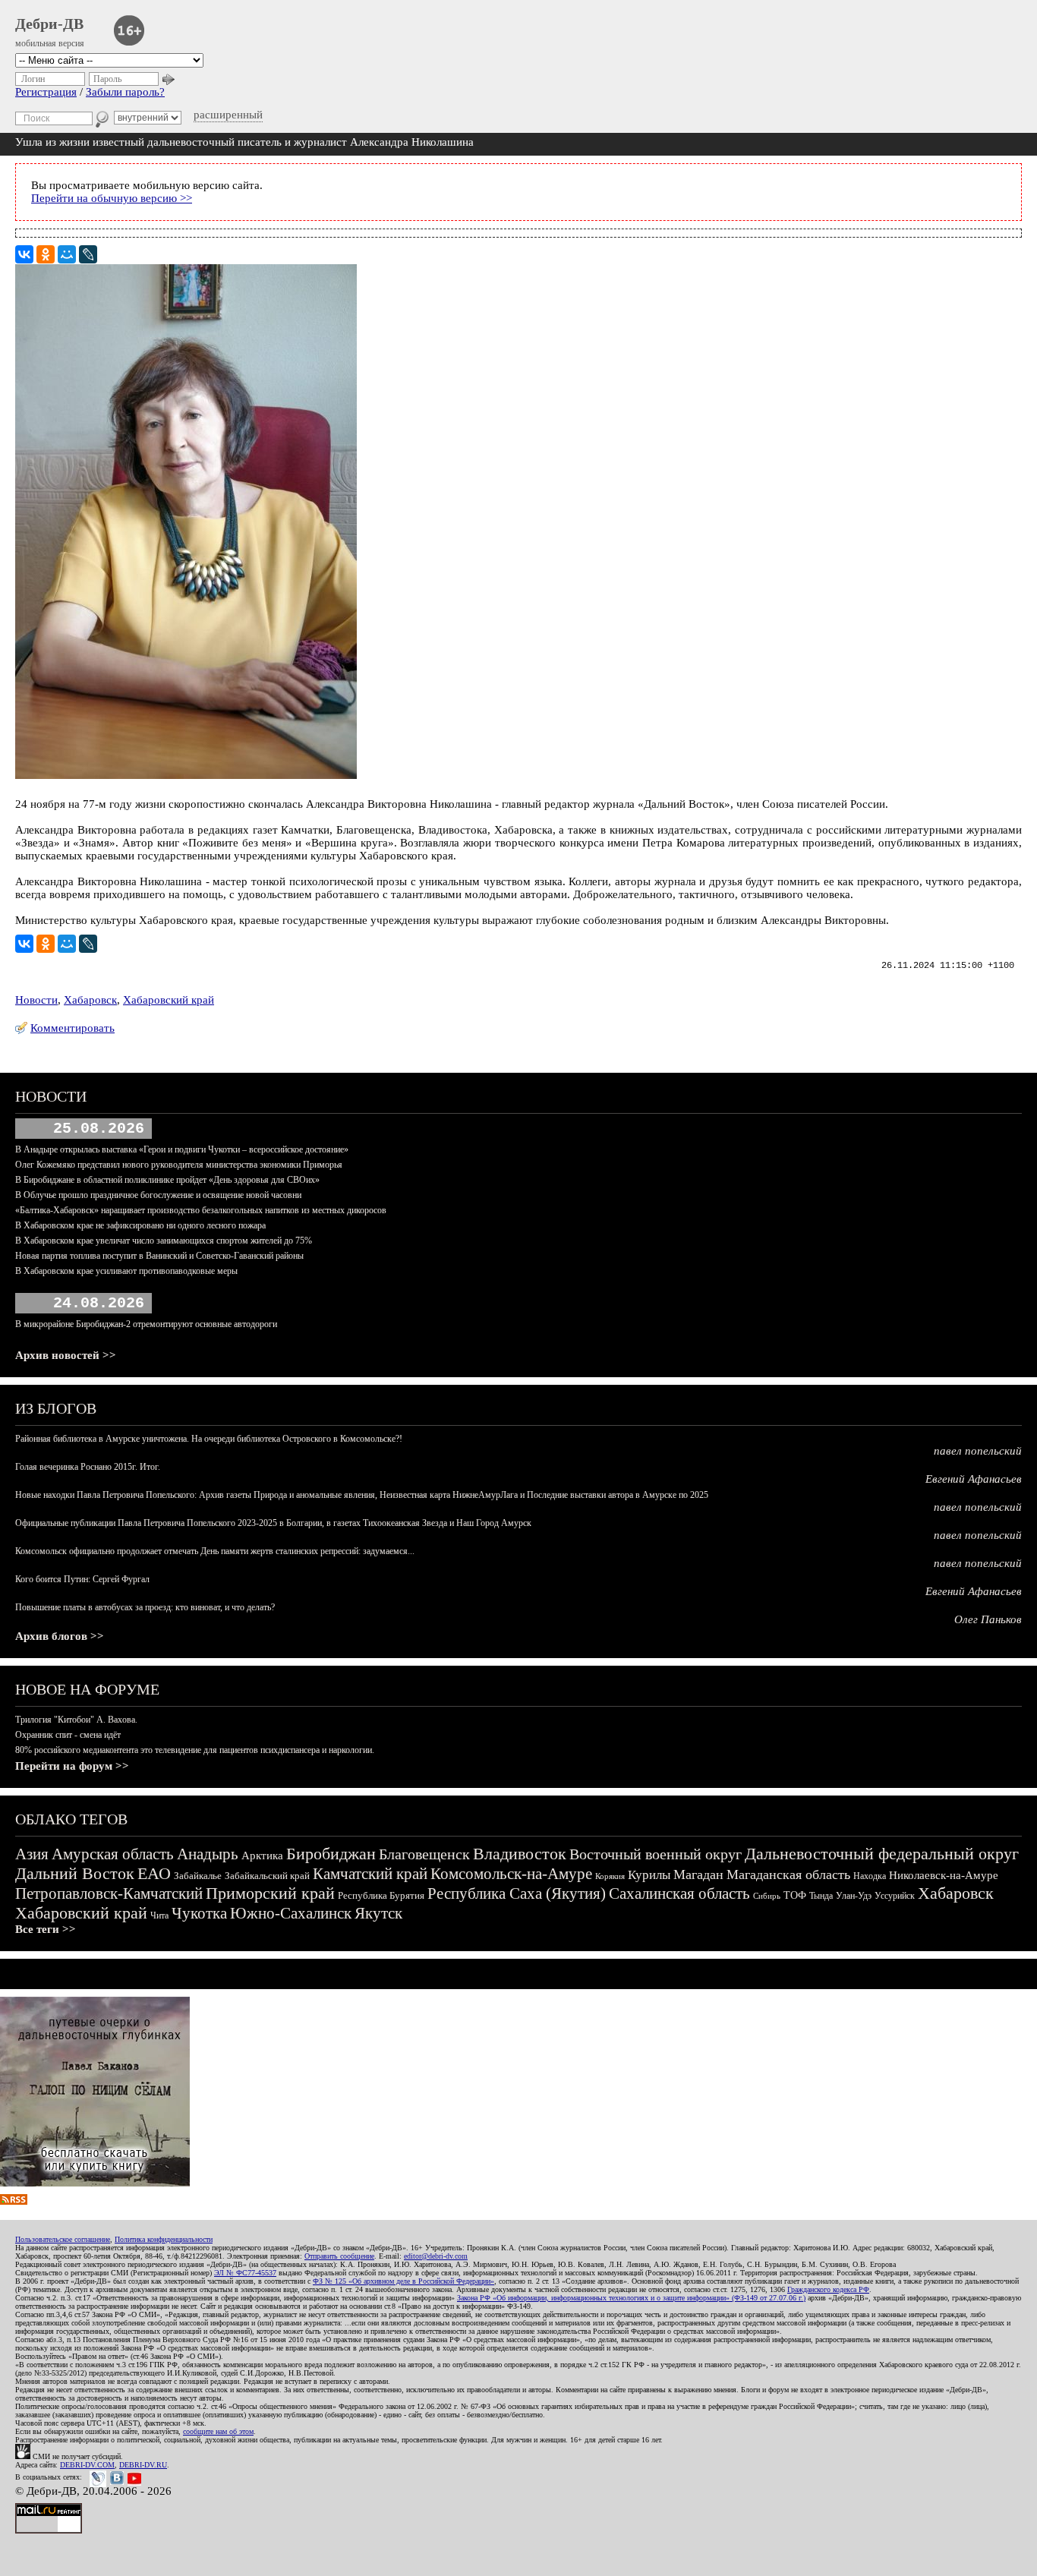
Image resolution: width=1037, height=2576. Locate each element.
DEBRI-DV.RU (143, 2465)
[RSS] (14, 2201)
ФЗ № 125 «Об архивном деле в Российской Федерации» (403, 2281)
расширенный (228, 115)
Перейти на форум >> (72, 1766)
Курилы (649, 1875)
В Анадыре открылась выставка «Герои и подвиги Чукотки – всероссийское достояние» (182, 1149)
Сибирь (767, 1896)
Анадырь (208, 1854)
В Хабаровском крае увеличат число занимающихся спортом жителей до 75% (164, 1241)
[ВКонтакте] (24, 254)
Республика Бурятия (381, 1895)
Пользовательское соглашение (63, 2239)
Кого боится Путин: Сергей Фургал (82, 1579)
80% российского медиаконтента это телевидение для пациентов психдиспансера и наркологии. (195, 1750)
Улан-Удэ (854, 1896)
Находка (870, 1876)
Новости (36, 1000)
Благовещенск (424, 1854)
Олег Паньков (988, 1619)
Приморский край (270, 1893)
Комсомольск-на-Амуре (511, 1874)
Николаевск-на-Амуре (944, 1875)
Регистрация (46, 92)
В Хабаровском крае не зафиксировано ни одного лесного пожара (140, 1225)
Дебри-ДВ (49, 24)
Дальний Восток (75, 1873)
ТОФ (795, 1895)
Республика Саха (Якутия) (517, 1893)
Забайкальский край (267, 1876)
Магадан (698, 1874)
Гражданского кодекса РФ (828, 2289)
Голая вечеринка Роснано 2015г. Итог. (88, 1467)
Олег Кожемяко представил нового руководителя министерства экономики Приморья (179, 1165)
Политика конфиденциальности (164, 2239)
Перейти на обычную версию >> (112, 198)
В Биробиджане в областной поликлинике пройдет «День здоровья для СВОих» (167, 1180)
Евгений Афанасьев (974, 1479)
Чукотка (199, 1913)
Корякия (610, 1876)
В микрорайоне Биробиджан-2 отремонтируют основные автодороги (146, 1324)
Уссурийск (895, 1896)
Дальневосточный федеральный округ (882, 1854)
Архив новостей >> (66, 1355)
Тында (821, 1896)
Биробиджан (331, 1854)
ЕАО (154, 1873)
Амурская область (113, 1854)
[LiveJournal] (88, 254)
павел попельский (978, 1451)
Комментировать (72, 1028)
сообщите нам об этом (218, 2431)
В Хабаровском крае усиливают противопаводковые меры (126, 1271)
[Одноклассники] (46, 254)
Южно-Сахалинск (291, 1913)
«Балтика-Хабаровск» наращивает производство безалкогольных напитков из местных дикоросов (201, 1210)
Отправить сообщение (339, 2256)
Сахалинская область (679, 1893)
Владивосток (520, 1854)
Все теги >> (46, 1929)
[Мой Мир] (67, 254)
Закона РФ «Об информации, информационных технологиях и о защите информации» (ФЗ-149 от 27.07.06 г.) (631, 2298)
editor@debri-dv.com (436, 2256)
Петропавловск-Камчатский (109, 1893)
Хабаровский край (169, 1000)
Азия (32, 1854)
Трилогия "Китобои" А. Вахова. (76, 1720)
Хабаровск (90, 1000)
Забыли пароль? (125, 92)
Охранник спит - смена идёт (68, 1735)
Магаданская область (788, 1874)
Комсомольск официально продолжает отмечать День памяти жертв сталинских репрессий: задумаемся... (215, 1551)
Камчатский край (370, 1874)
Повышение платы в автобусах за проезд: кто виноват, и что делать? (145, 1607)
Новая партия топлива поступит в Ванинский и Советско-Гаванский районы (159, 1256)
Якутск (378, 1913)
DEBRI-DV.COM (87, 2465)
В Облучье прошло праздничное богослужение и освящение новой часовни (158, 1195)
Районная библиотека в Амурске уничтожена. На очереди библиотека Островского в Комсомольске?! (209, 1439)
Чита (159, 1915)
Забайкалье (198, 1876)
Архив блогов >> (60, 1636)
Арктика (262, 1856)
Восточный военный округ (656, 1854)
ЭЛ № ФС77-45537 (245, 2273)
